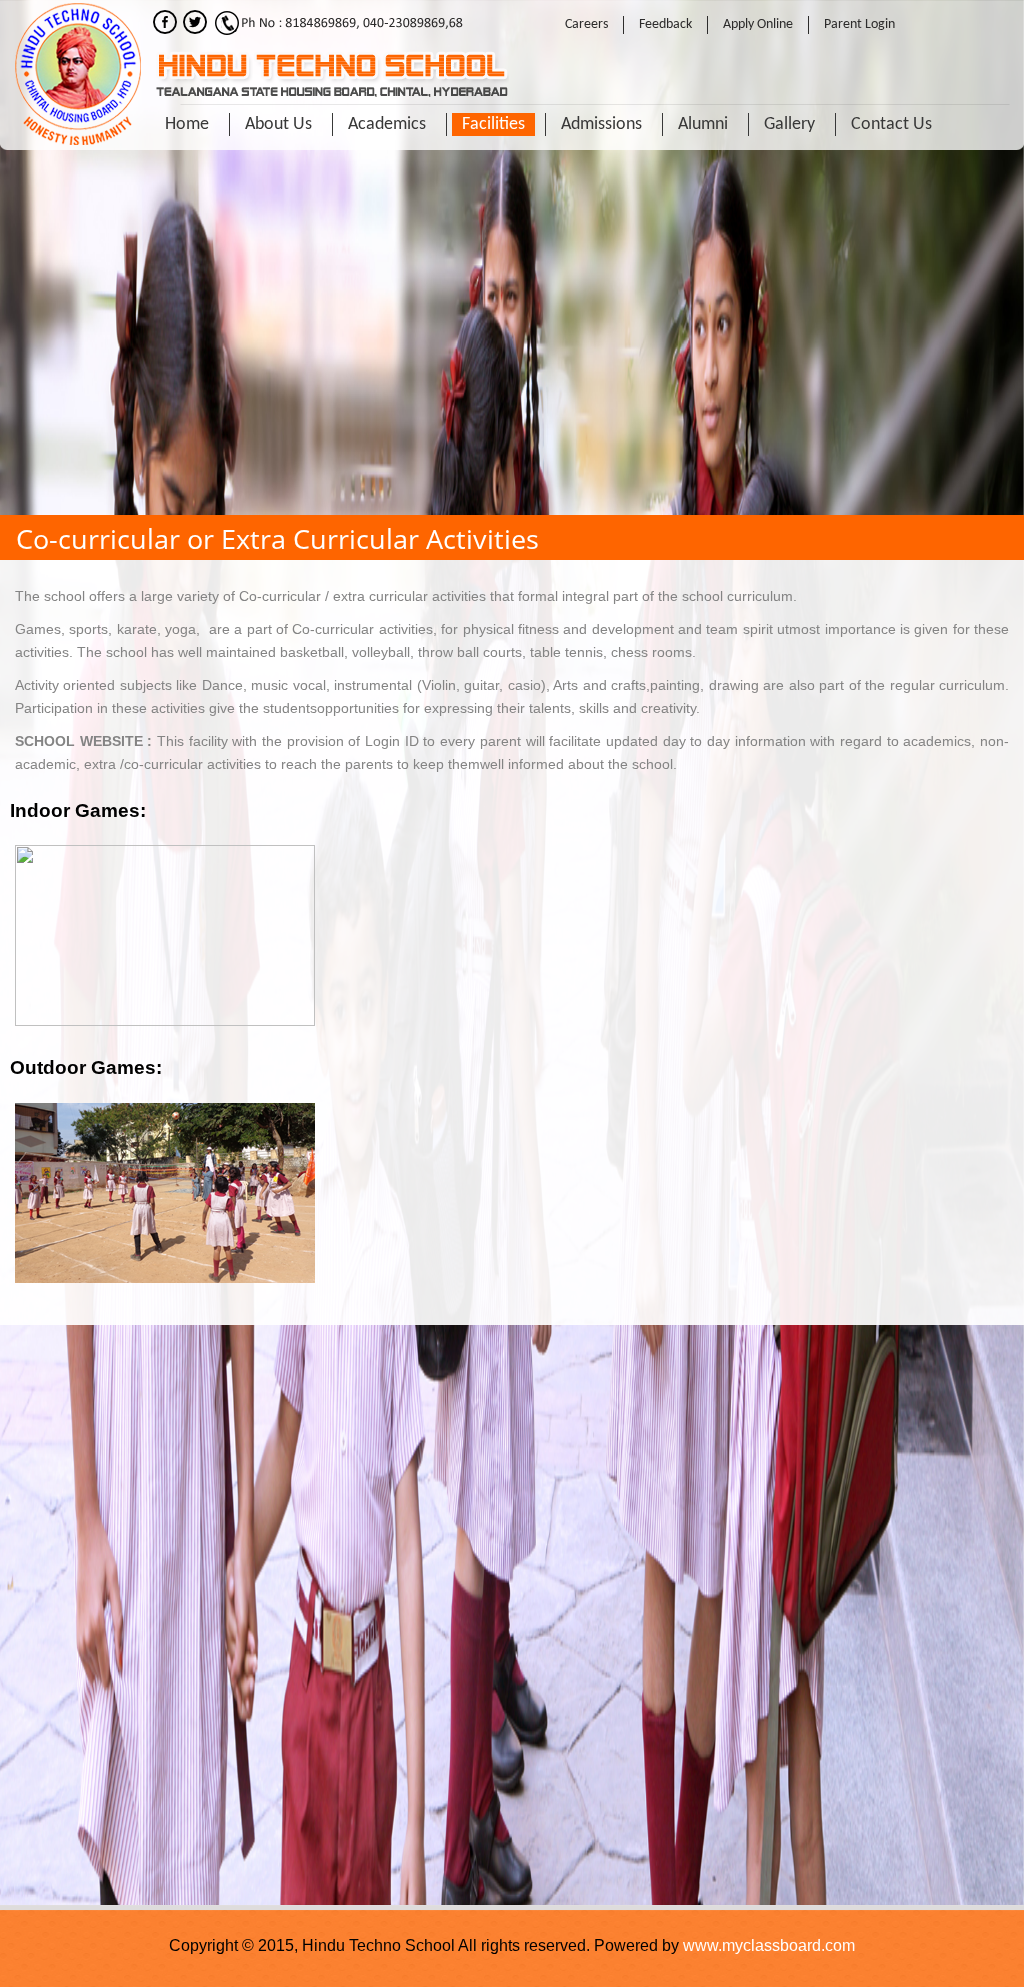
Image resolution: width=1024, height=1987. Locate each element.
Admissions (601, 124)
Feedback (665, 24)
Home (187, 124)
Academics (387, 124)
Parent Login (859, 24)
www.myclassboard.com (769, 1945)
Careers (586, 24)
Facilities (493, 124)
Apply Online (758, 24)
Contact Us (891, 124)
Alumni (703, 124)
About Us (278, 124)
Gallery (789, 124)
